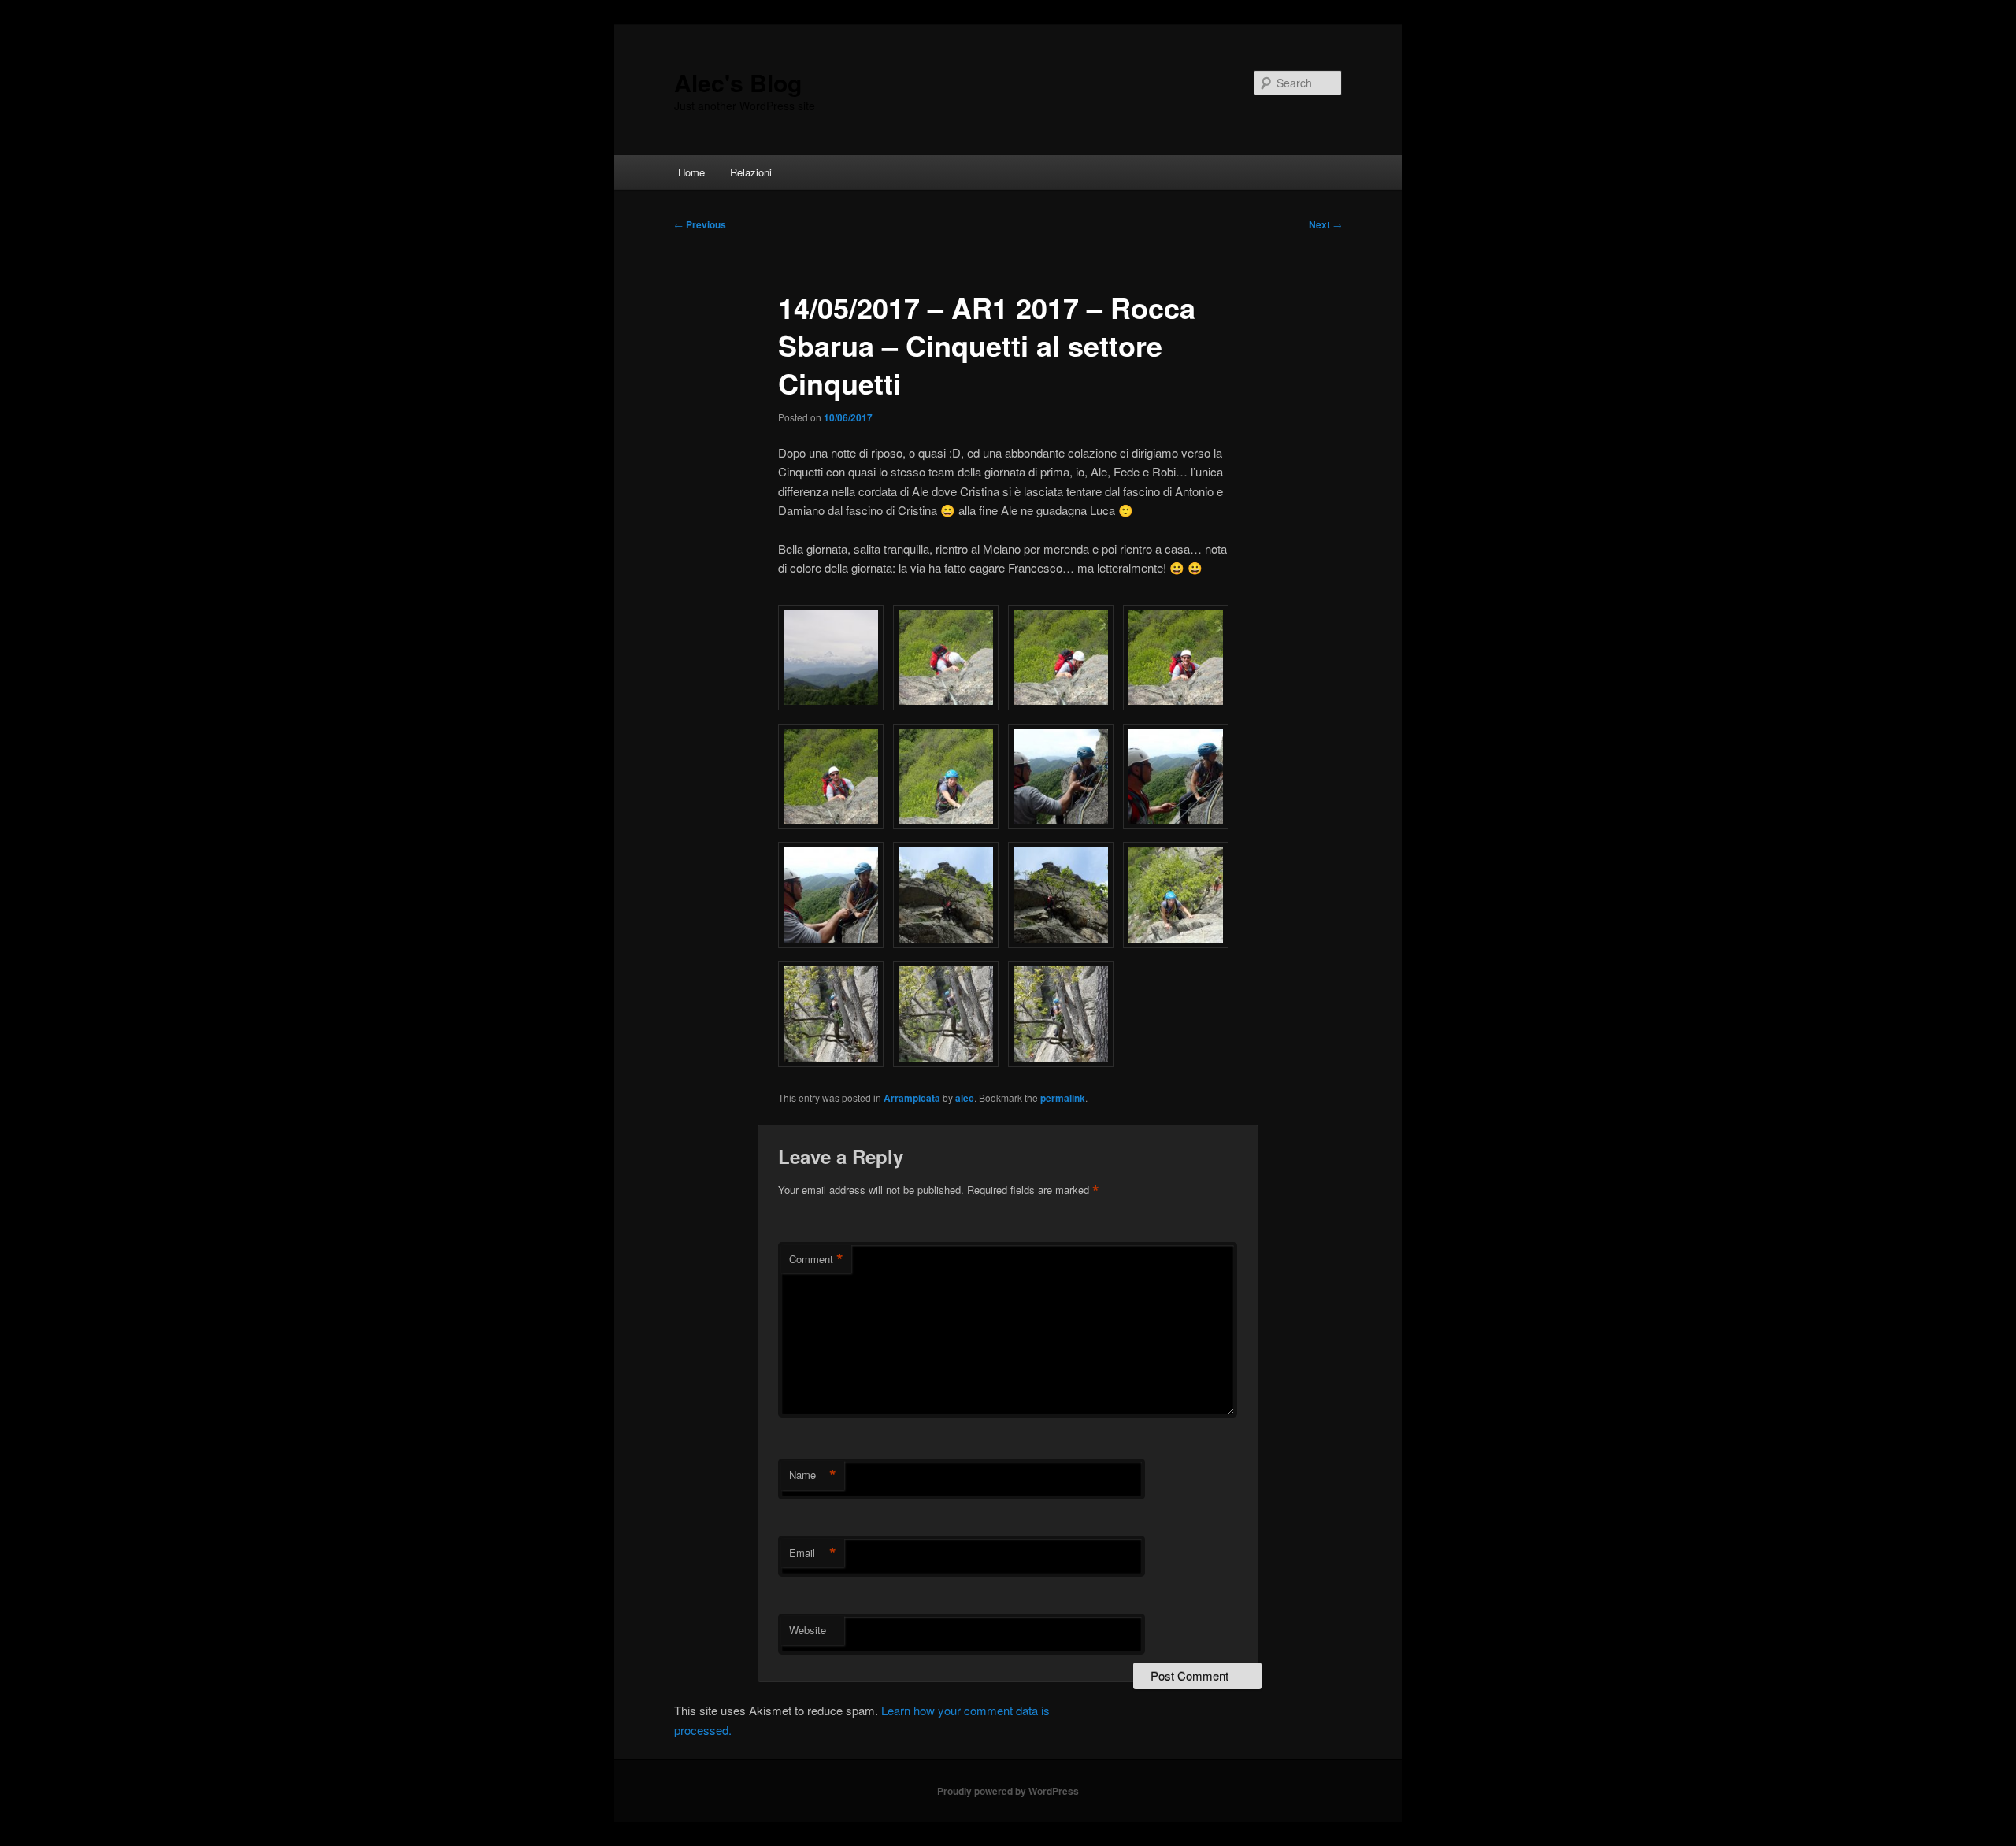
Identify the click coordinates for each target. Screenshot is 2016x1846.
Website (808, 1630)
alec (965, 1098)
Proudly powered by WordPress (1008, 1791)
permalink (1063, 1098)
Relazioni (751, 172)
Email (813, 1553)
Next (1325, 224)
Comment (816, 1259)
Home (691, 172)
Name (813, 1475)
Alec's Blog (738, 82)
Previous (700, 224)
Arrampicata (912, 1098)
